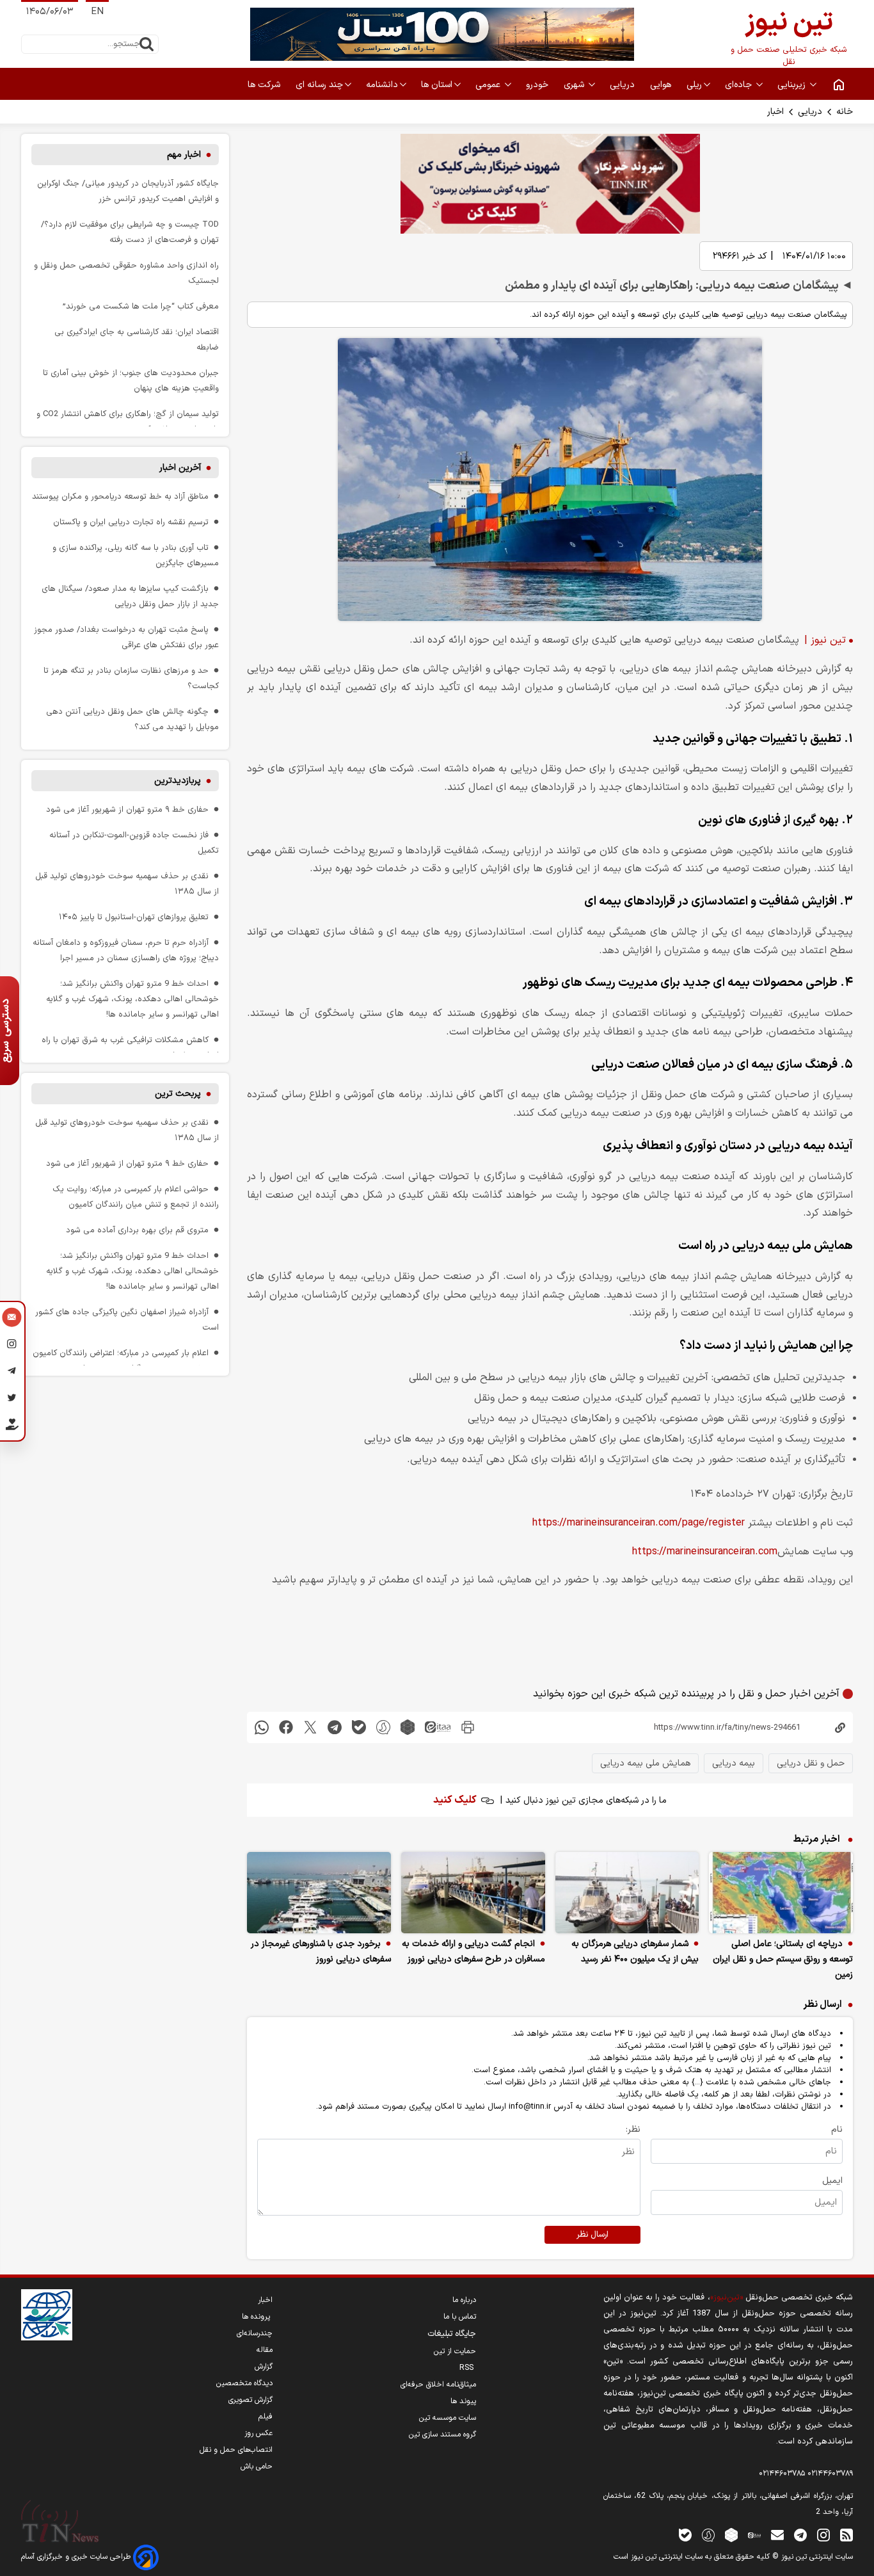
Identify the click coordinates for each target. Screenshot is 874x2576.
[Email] (12, 1319)
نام (837, 2129)
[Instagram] (12, 1346)
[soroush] (383, 1727)
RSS (468, 2368)
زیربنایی (793, 85)
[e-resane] (47, 2315)
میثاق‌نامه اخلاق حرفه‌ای (438, 2385)
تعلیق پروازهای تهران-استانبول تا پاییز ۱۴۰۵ (134, 917)
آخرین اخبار (180, 468)
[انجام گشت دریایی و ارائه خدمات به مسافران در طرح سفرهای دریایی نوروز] (473, 1893)
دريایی (624, 85)
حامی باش (257, 2467)
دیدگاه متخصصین (244, 2383)
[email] (777, 2535)
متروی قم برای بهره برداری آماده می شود (137, 1230)
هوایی (662, 85)
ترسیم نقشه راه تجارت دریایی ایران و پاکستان (131, 522)
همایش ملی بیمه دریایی (645, 1763)
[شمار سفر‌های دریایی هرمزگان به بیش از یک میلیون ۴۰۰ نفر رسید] (627, 1893)
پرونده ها (257, 2317)
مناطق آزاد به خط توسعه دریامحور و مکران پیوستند (120, 496)
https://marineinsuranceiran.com (705, 1552)
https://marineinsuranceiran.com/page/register (639, 1523)
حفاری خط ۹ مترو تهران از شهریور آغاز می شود (127, 809)
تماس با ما (460, 2317)
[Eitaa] (754, 2535)
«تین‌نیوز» (727, 2297)
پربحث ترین (178, 1094)
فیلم (266, 2417)
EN (97, 12)
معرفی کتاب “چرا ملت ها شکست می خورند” (141, 306)
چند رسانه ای (319, 85)
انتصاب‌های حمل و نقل (236, 2450)
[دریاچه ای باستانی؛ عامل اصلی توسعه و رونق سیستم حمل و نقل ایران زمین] (781, 1893)
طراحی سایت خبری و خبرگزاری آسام (77, 2557)
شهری (575, 85)
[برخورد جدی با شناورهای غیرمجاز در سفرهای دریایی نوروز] (319, 1893)
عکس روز (258, 2433)
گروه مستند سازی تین (442, 2435)
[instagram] (823, 2535)
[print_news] (468, 1727)
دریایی (810, 112)
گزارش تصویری (250, 2400)
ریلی (694, 85)
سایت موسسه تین (448, 2418)
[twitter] (310, 1727)
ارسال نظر (592, 2235)
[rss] (846, 2535)
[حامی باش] (12, 1427)
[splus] (708, 2535)
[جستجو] (147, 44)
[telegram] (335, 1727)
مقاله (265, 2350)
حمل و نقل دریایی (811, 1763)
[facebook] (286, 1727)
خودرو (538, 85)
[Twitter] (12, 1399)
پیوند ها (463, 2401)
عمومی (489, 85)
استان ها (437, 85)
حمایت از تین (455, 2351)
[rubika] (408, 1727)
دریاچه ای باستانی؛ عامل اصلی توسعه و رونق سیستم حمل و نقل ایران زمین (783, 1959)
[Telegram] (12, 1373)
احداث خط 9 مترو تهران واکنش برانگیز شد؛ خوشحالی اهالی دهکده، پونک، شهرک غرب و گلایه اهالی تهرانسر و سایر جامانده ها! (132, 999)
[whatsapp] (262, 1727)
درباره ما (464, 2300)
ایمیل (832, 2181)
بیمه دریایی (734, 1763)
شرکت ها (265, 85)
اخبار (775, 112)
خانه (845, 112)
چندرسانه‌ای (255, 2333)
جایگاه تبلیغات (452, 2334)
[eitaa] (438, 1727)
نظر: (633, 2129)
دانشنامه (382, 85)
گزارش (264, 2367)
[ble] (359, 1727)
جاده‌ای (740, 85)
